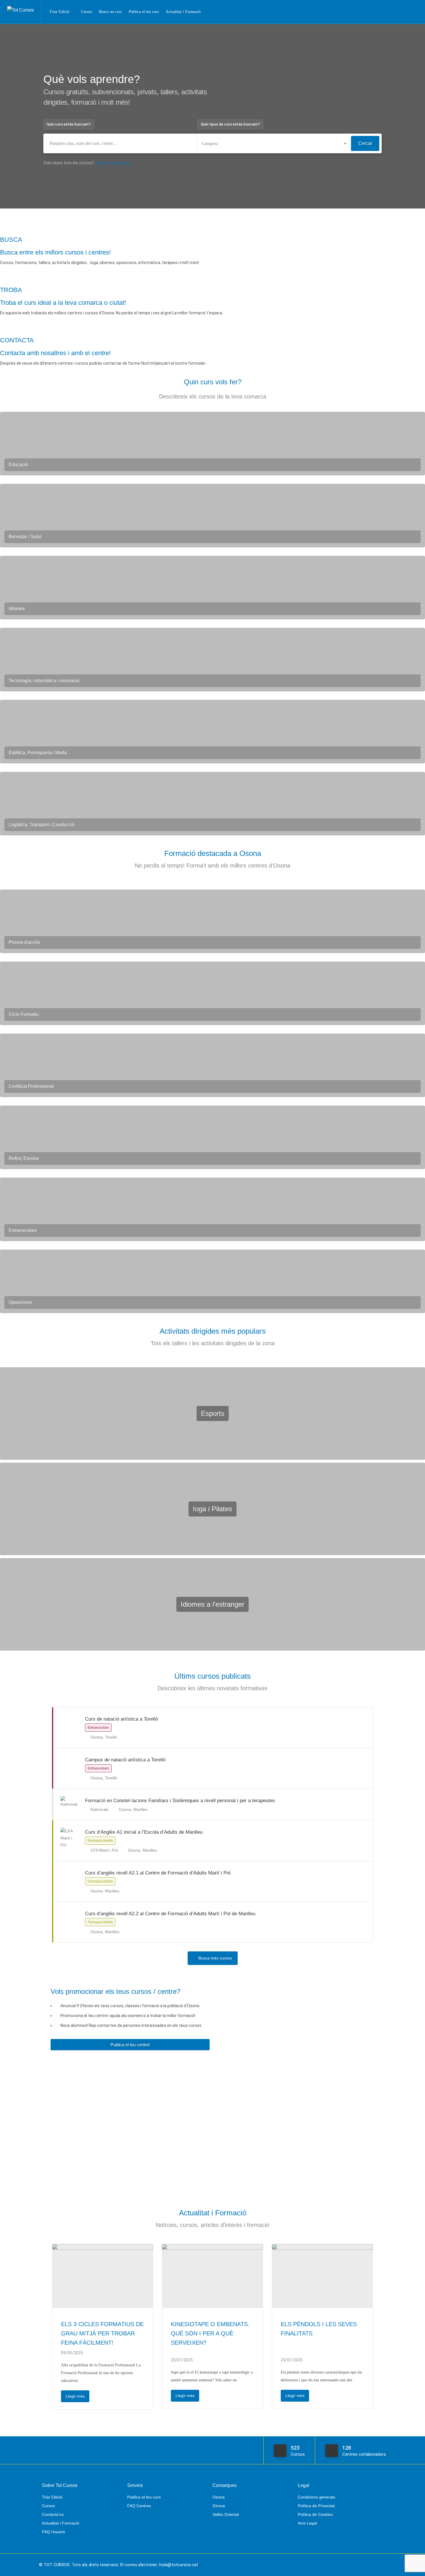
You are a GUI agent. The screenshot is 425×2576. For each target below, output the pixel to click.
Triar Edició (59, 12)
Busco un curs (110, 12)
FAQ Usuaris (53, 2532)
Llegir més (75, 2396)
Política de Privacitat (316, 2506)
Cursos (86, 12)
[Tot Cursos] (21, 4)
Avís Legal (307, 2523)
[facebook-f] (373, 2565)
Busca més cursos (215, 1958)
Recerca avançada (113, 163)
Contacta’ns (53, 2514)
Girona (219, 2506)
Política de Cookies (315, 2514)
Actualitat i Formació (183, 12)
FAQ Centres (139, 2506)
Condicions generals (316, 2497)
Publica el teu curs (144, 12)
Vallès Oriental (226, 2514)
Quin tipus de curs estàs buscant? (230, 124)
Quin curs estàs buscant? (69, 124)
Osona (219, 2497)
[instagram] (382, 2565)
